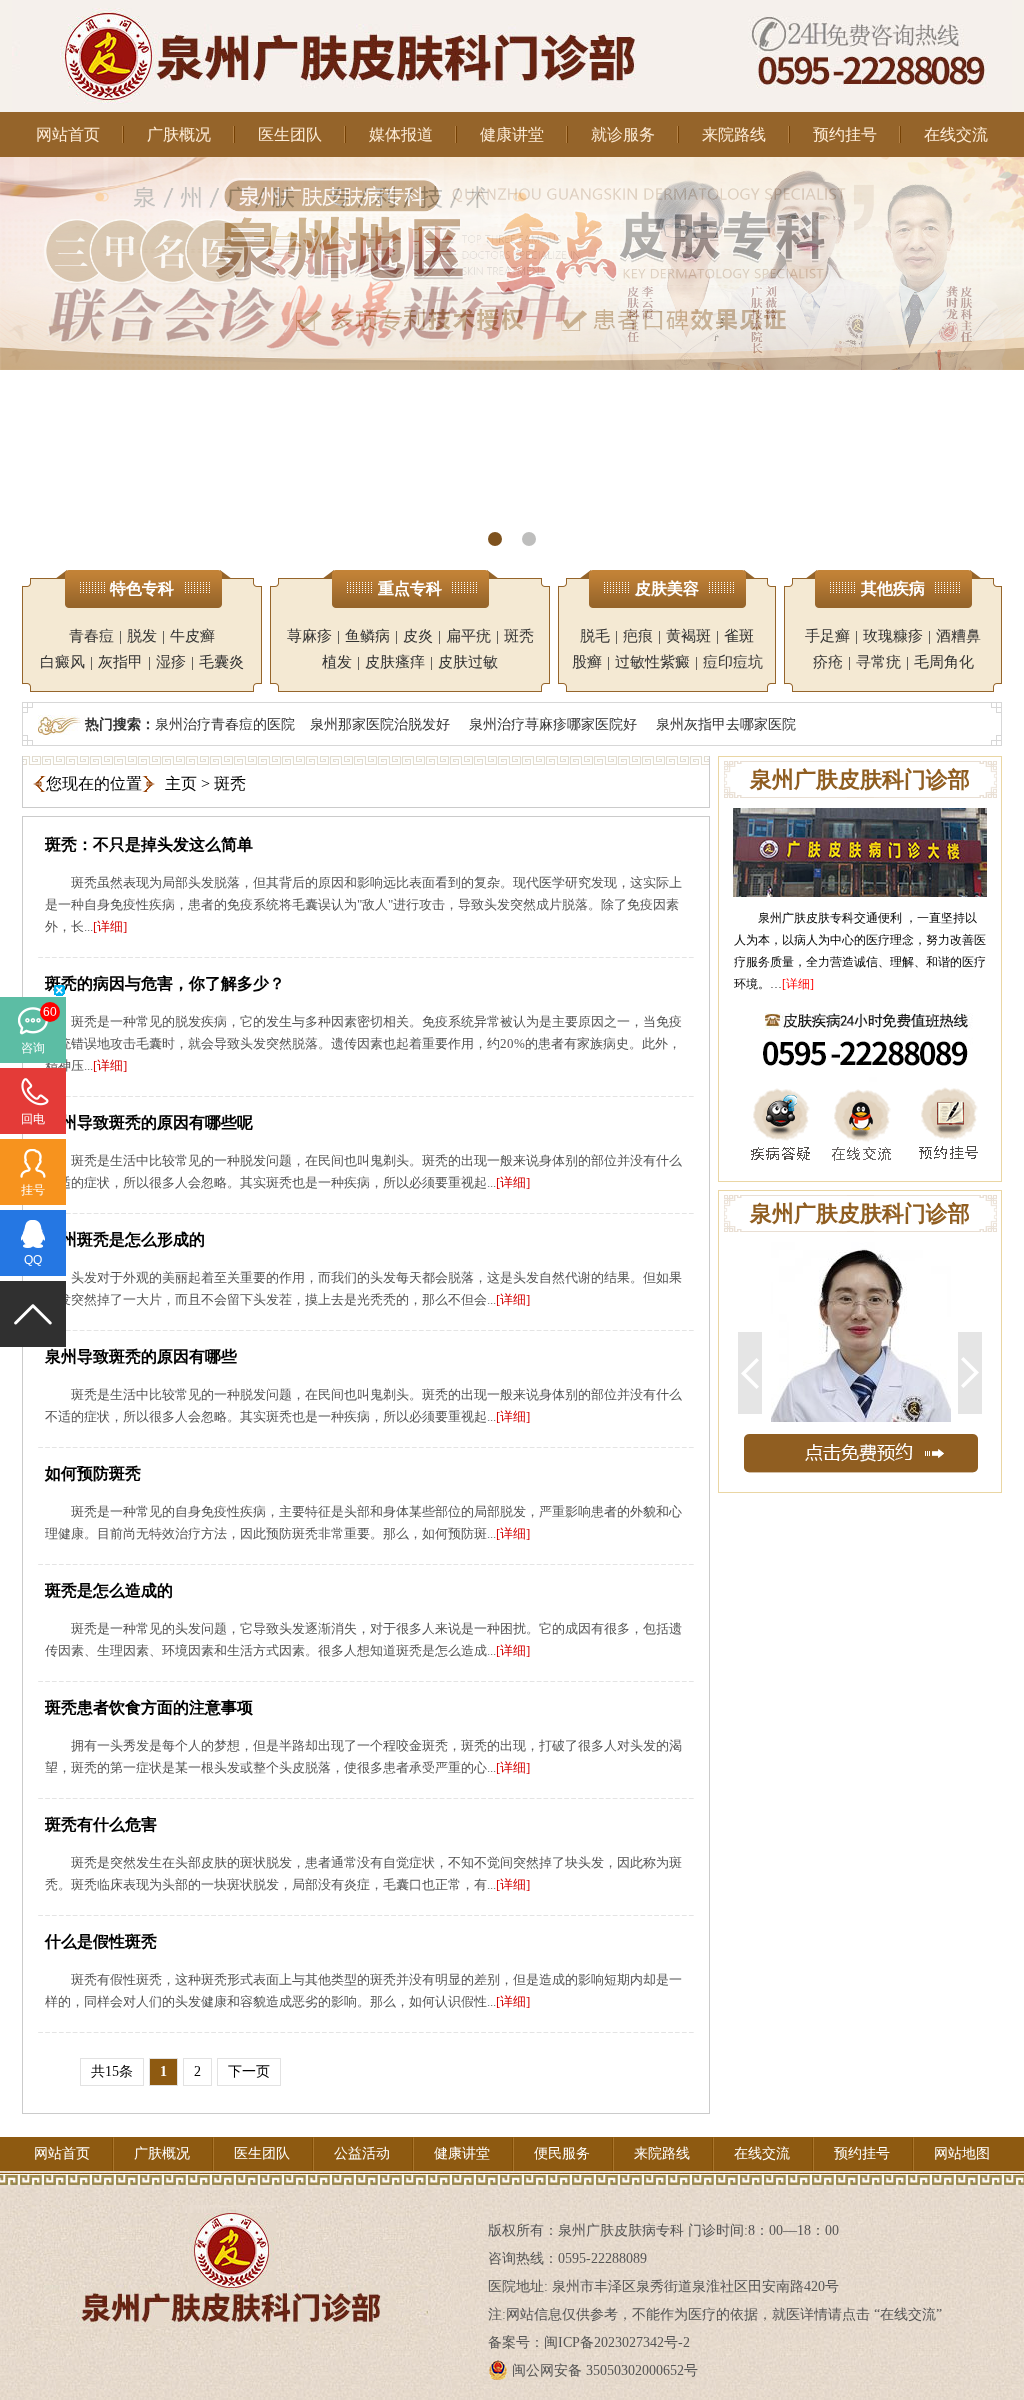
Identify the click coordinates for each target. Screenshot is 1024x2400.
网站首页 (68, 134)
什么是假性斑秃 (101, 1941)
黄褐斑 (688, 636)
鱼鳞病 (367, 636)
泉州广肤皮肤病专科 (621, 2230)
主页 (181, 783)
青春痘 (91, 636)
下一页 (249, 2071)
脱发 (142, 636)
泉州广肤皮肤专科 (806, 918)
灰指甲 (120, 662)
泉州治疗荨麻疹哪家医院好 (553, 724)
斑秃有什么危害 (101, 1824)
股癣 (587, 662)
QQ (33, 1260)
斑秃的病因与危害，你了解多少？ (165, 983)
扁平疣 (468, 636)
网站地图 (962, 2153)
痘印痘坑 (733, 662)
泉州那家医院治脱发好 (380, 724)
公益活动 (362, 2153)
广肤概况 (179, 134)
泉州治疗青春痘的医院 (225, 724)
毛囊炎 (221, 662)
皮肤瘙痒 (395, 662)
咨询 (33, 1048)
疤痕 (638, 636)
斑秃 (519, 636)
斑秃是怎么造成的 (109, 1590)
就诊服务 (623, 134)
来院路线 (734, 134)
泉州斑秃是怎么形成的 (125, 1239)
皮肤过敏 (468, 662)
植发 (337, 662)
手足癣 (827, 636)
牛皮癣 (192, 636)
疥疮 (828, 662)
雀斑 (739, 636)
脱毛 (595, 636)
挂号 (33, 1190)
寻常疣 (878, 662)
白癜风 (62, 662)
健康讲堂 (512, 134)
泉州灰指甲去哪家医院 (726, 724)
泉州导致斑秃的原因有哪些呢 (149, 1122)
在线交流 (956, 134)
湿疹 (171, 662)
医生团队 (290, 134)
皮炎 (418, 636)
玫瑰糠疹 (893, 636)
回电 (33, 1119)
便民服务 (562, 2153)
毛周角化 (944, 662)
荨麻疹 (309, 636)
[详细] (110, 926)
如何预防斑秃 (93, 1473)
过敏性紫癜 (652, 662)
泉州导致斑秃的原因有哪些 (141, 1356)
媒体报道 (401, 134)
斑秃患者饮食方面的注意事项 (149, 1707)
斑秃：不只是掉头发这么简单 (149, 844)
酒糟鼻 (958, 636)
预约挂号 (845, 134)
